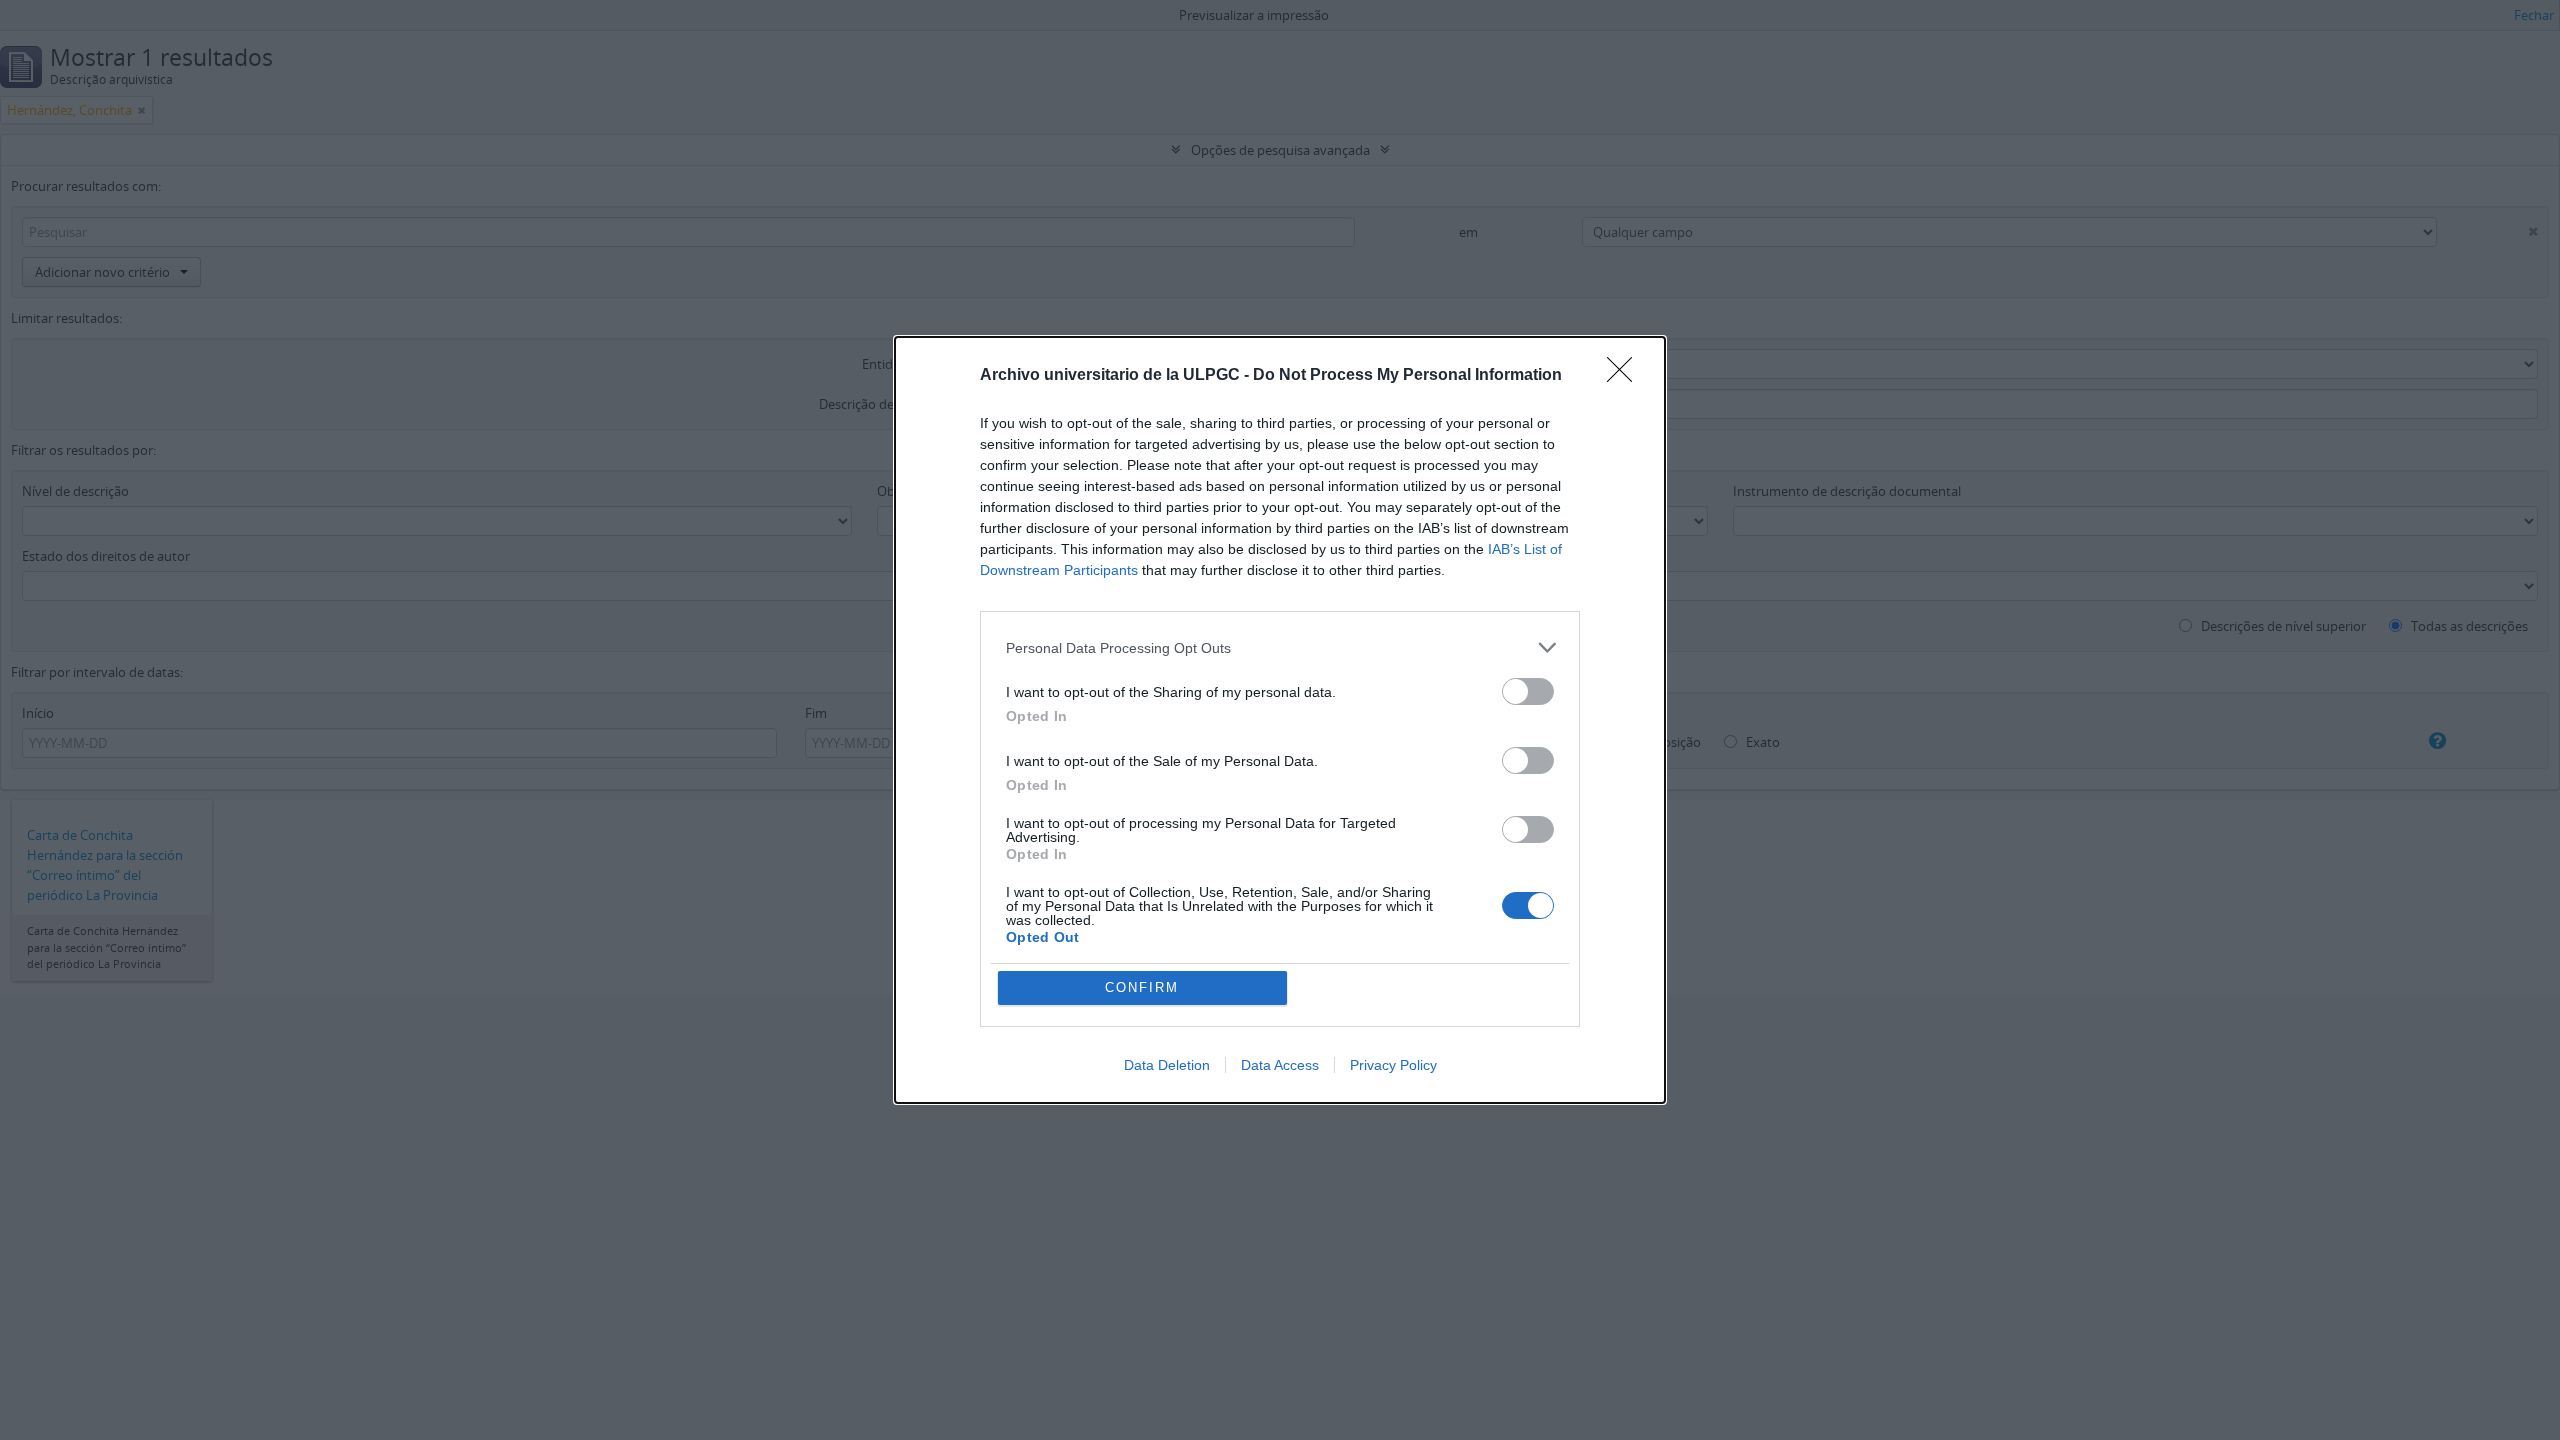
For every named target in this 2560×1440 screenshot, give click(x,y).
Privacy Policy (1393, 1065)
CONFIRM (1142, 987)
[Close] (1626, 376)
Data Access (1280, 1065)
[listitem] (1280, 647)
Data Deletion (1167, 1065)
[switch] (1528, 691)
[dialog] (1280, 720)
